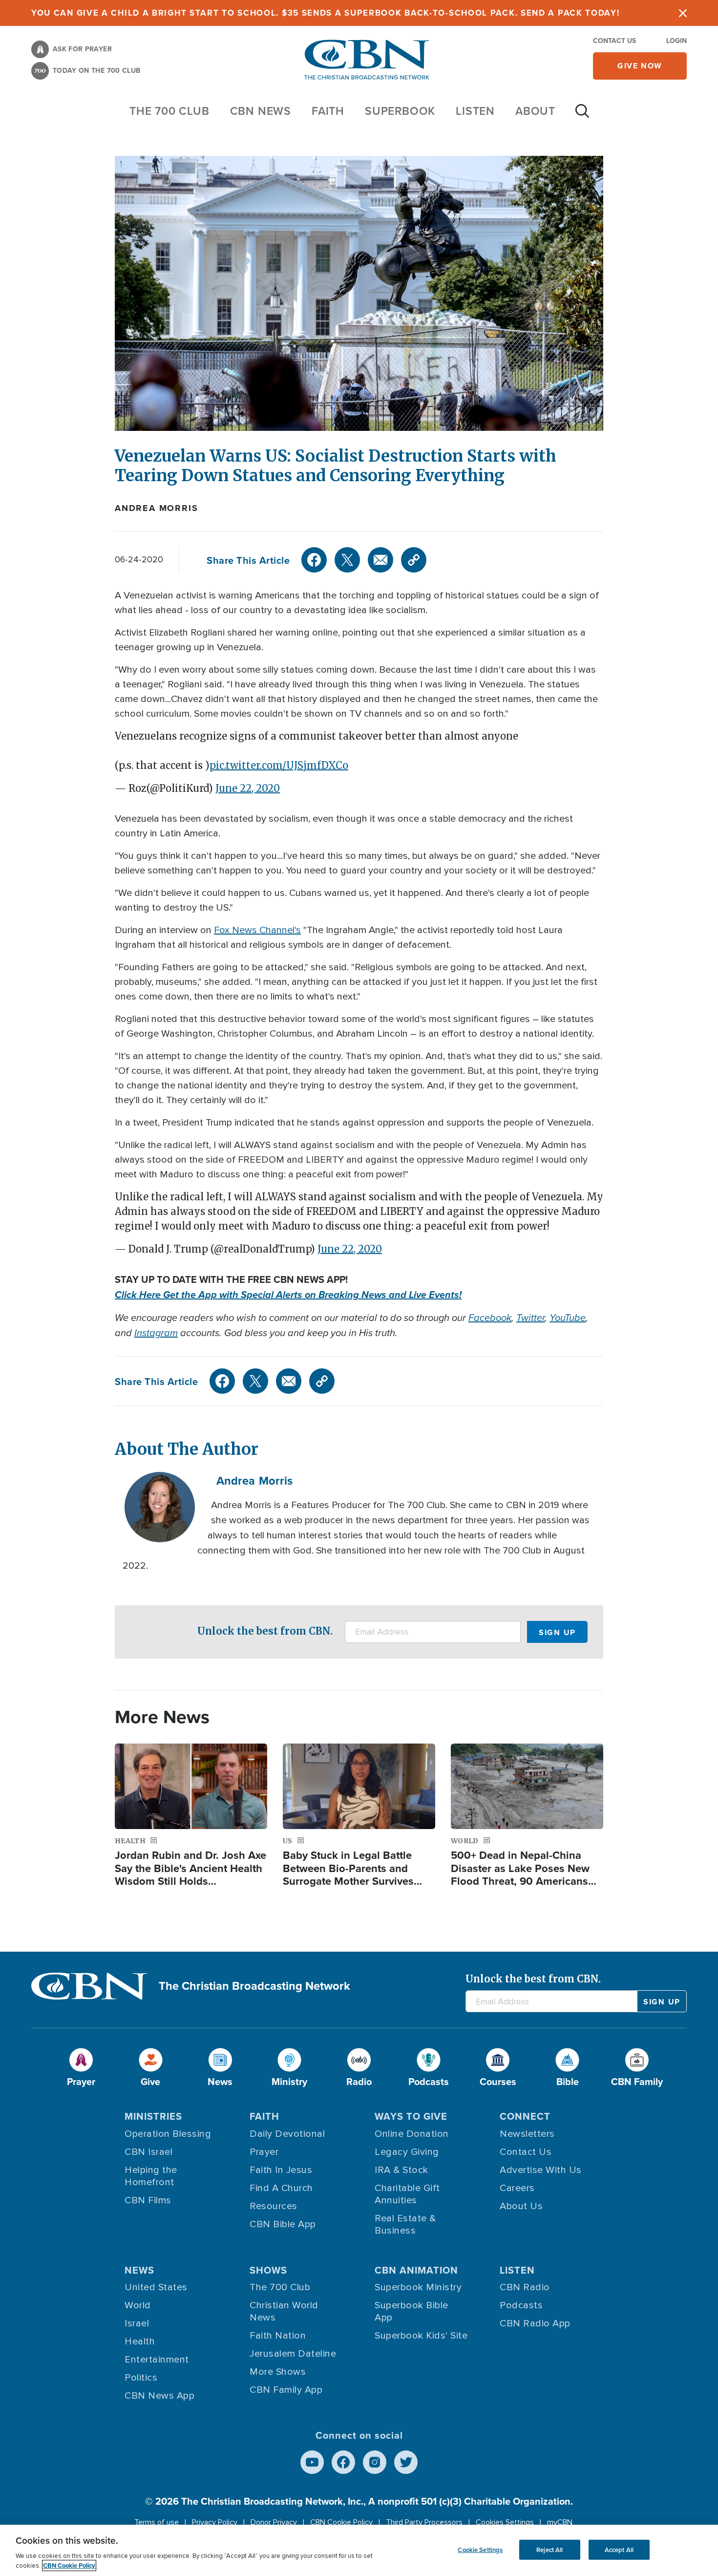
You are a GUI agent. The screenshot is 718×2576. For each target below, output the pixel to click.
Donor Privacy (274, 2522)
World (138, 2305)
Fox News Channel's (257, 930)
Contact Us (614, 41)
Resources (274, 2206)
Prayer (264, 2152)
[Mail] (380, 560)
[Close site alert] (683, 13)
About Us (521, 2206)
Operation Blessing (168, 2134)
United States (156, 2287)
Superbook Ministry (418, 2287)
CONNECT (525, 2116)
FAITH (328, 111)
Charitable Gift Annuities (407, 2194)
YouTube (568, 1318)
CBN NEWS (261, 111)
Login (676, 41)
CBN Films (148, 2200)
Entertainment (157, 2360)
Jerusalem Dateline (293, 2354)
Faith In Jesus (281, 2170)
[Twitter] (347, 560)
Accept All (619, 2549)
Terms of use (157, 2522)
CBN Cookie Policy (341, 2522)
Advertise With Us (541, 2170)
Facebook (490, 1318)
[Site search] (582, 116)
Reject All (549, 2549)
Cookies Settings (505, 2522)
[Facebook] (314, 560)
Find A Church (281, 2188)
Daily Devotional (287, 2134)
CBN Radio (525, 2287)
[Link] (414, 560)
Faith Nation (278, 2336)
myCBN (560, 2522)
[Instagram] (375, 2462)
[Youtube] (312, 2462)
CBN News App (159, 2396)
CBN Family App (286, 2390)
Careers (517, 2188)
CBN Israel (148, 2152)
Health (140, 2342)
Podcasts (521, 2305)
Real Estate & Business (405, 2225)
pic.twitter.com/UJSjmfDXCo (279, 765)
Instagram (156, 1333)
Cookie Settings (480, 2549)
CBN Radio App (535, 2323)
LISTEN (475, 111)
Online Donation (412, 2134)
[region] (359, 2550)
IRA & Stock (401, 2170)
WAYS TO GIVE (411, 2116)
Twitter (530, 1318)
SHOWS (268, 2270)
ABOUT (535, 111)
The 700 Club (169, 111)
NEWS (139, 2270)
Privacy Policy (215, 2522)
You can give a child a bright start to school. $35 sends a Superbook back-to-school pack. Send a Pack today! (326, 13)
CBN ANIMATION (416, 2270)
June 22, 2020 (248, 788)
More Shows (278, 2372)
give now (640, 66)
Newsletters (527, 2134)
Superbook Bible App (412, 2311)
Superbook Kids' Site (421, 2336)
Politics (141, 2378)
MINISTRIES (153, 2116)
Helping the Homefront (151, 2176)
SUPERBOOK (400, 111)
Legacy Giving (407, 2152)
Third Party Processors (424, 2522)
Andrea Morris (156, 508)
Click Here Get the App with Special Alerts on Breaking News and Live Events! (288, 1295)
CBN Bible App (283, 2224)
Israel (137, 2323)
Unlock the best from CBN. (265, 1631)
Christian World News (284, 2311)
